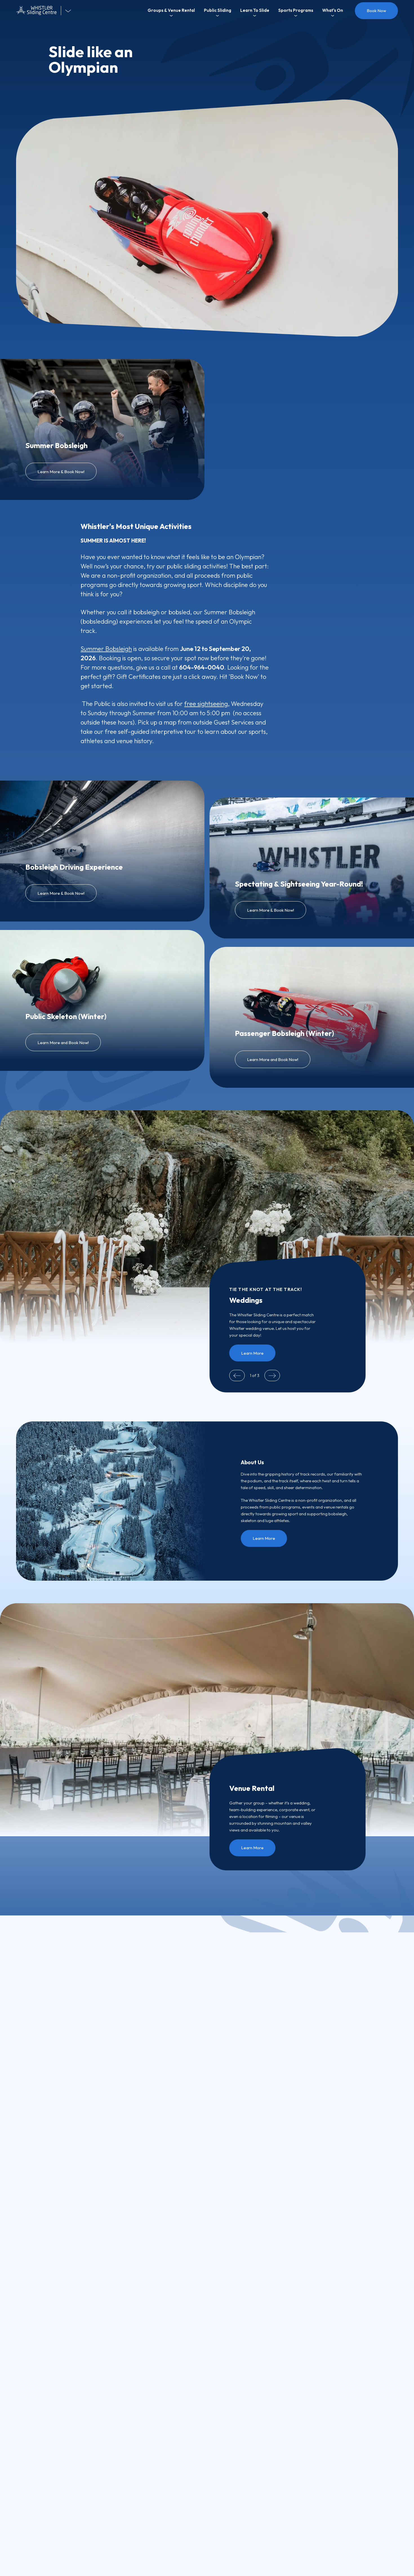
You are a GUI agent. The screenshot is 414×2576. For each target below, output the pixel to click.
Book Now (376, 11)
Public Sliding (218, 10)
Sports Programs (296, 10)
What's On (333, 10)
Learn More (252, 1353)
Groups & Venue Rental (171, 10)
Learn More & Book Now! (61, 472)
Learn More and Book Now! (63, 1043)
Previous (237, 1376)
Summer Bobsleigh (106, 649)
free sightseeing (206, 704)
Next (272, 1376)
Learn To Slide (255, 10)
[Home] (39, 11)
